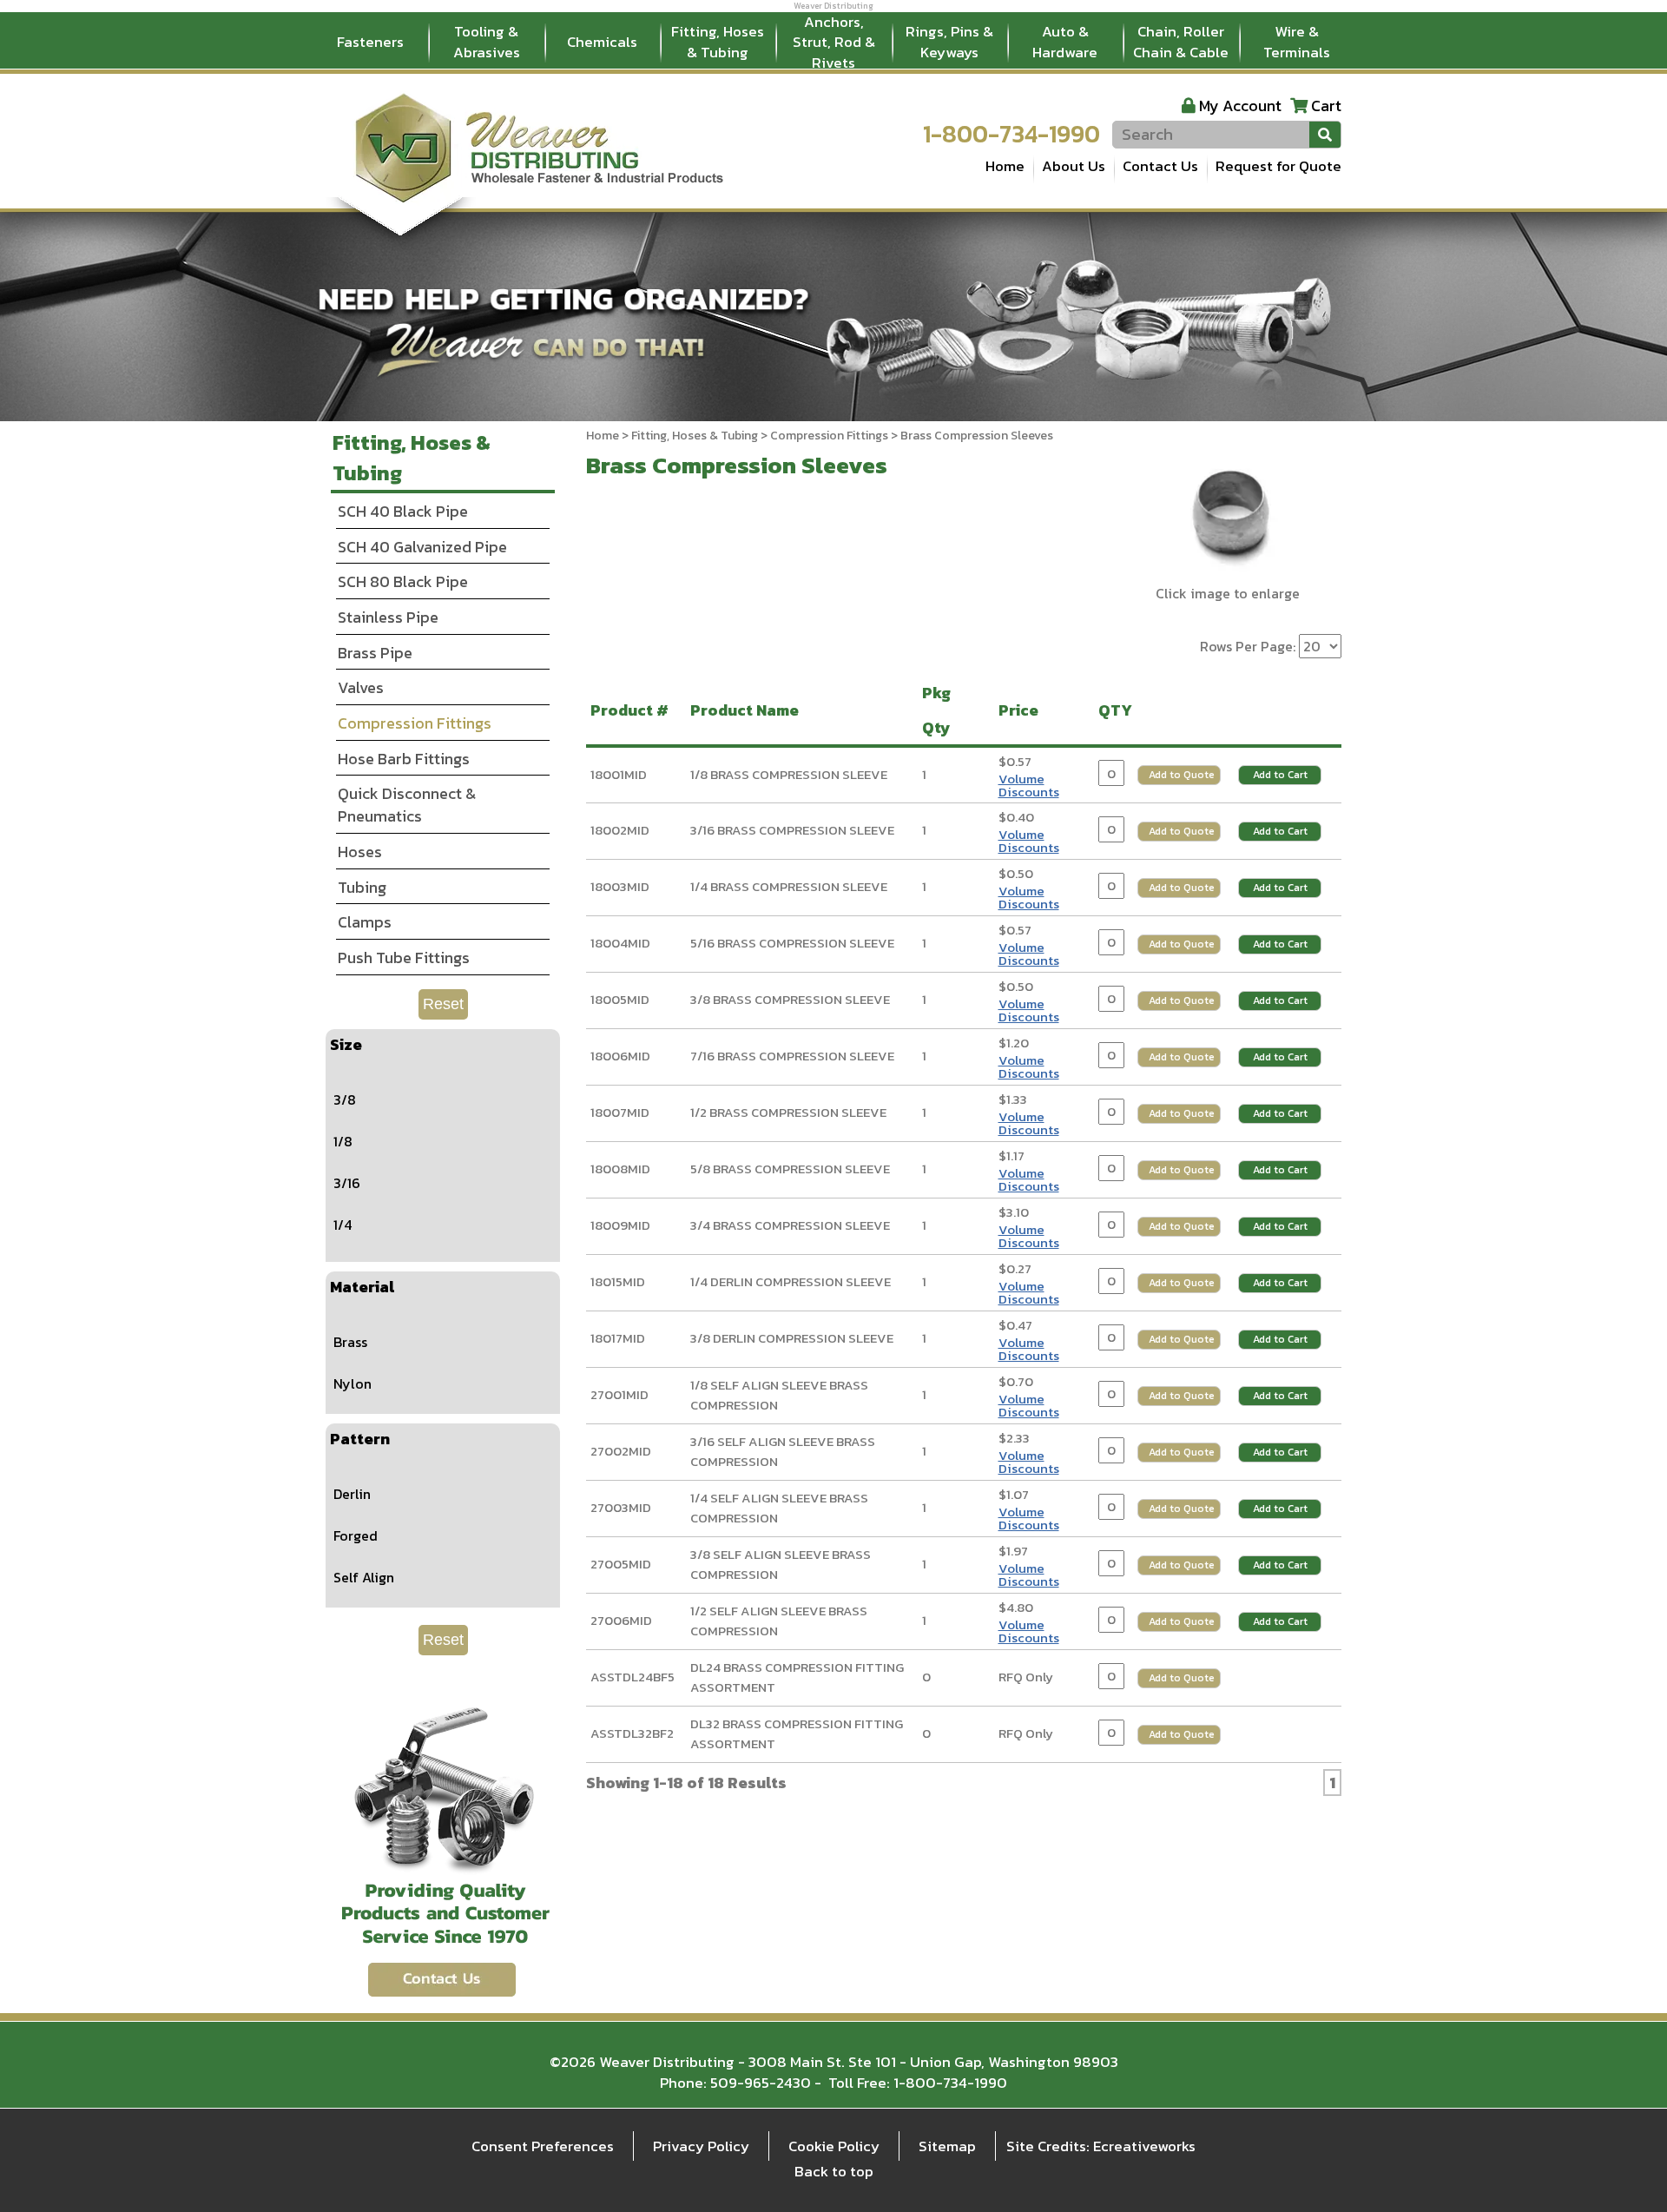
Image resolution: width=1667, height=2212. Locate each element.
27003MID (621, 1507)
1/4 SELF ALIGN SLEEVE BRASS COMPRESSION (779, 1508)
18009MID (620, 1225)
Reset (443, 1004)
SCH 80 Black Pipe (403, 581)
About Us (1074, 166)
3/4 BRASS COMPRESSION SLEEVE (790, 1225)
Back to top (834, 2171)
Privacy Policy (701, 2146)
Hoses (360, 852)
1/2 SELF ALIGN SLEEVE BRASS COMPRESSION (779, 1621)
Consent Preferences (543, 2146)
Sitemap (947, 2146)
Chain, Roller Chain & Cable (1181, 42)
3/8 (345, 1099)
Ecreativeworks (1144, 2146)
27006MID (621, 1620)
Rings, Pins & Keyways (949, 42)
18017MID (618, 1338)
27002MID (621, 1451)
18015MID (618, 1281)
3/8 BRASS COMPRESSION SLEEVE (790, 999)
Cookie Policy (834, 2146)
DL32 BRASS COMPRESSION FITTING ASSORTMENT (797, 1733)
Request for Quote (1278, 166)
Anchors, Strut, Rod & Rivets (834, 43)
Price (1022, 710)
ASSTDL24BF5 (633, 1677)
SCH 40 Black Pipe (403, 511)
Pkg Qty (940, 710)
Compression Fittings (829, 436)
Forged (356, 1535)
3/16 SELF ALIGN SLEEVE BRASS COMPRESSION (783, 1451)
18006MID (620, 1056)
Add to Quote (1182, 775)
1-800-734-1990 (1011, 134)
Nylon (353, 1383)
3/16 (347, 1183)
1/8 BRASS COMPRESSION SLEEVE (789, 774)
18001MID (619, 774)
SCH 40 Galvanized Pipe (422, 547)
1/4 (343, 1225)
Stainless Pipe (388, 617)
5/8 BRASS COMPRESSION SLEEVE (790, 1169)
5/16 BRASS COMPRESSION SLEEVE (792, 943)
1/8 (343, 1141)
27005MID (621, 1564)
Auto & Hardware (1065, 42)
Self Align (364, 1577)
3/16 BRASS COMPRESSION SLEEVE (792, 830)
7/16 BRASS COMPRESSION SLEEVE (792, 1056)
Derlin (352, 1494)
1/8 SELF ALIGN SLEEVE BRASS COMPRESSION (779, 1395)
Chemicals (602, 42)
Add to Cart (1280, 775)
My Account (1240, 106)
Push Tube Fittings (404, 957)
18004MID (620, 943)
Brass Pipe (375, 653)
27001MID (619, 1394)
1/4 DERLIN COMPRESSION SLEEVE (791, 1281)
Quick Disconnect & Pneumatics (407, 805)
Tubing (362, 887)
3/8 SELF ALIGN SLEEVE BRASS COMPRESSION (781, 1564)
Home (1005, 166)
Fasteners (370, 42)
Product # (633, 710)
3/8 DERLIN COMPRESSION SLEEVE (792, 1338)
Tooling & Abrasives (487, 42)
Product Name (748, 710)
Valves (361, 687)
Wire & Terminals (1297, 42)
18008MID (620, 1169)
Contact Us (1160, 166)
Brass (350, 1342)
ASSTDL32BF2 (632, 1733)
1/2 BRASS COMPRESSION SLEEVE (788, 1112)
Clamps (365, 922)
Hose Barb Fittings (404, 759)
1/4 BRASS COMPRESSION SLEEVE (789, 886)
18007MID (620, 1112)
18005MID (620, 999)
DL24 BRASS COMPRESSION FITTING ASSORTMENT (797, 1677)
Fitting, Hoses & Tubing (718, 42)
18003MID (620, 886)
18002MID (620, 830)
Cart (1326, 106)
